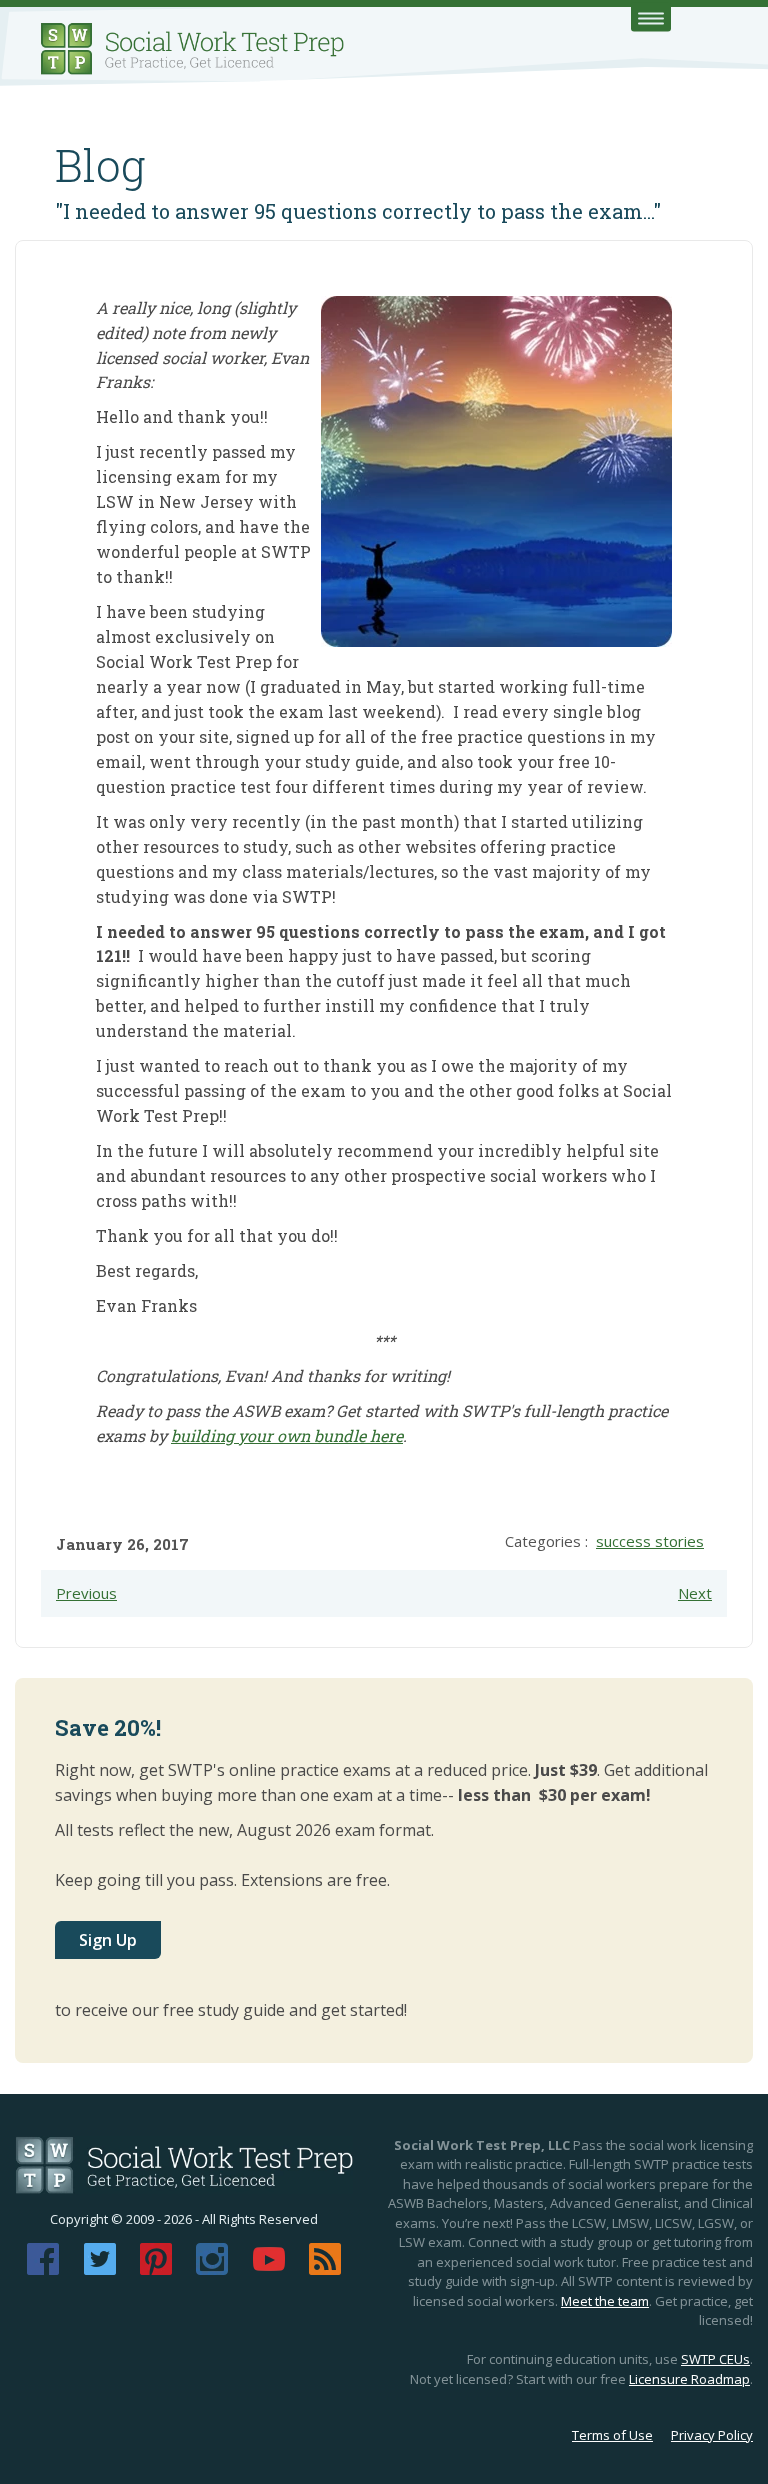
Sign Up (108, 1940)
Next (695, 1593)
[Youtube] (269, 2269)
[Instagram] (212, 2269)
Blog (100, 165)
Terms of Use (612, 2435)
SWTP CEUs (715, 2359)
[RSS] (325, 2269)
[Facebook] (43, 2269)
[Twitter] (100, 2269)
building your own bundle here (287, 1435)
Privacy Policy (712, 2435)
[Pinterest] (156, 2269)
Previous (86, 1593)
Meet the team (605, 2301)
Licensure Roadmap (689, 2379)
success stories (650, 1541)
